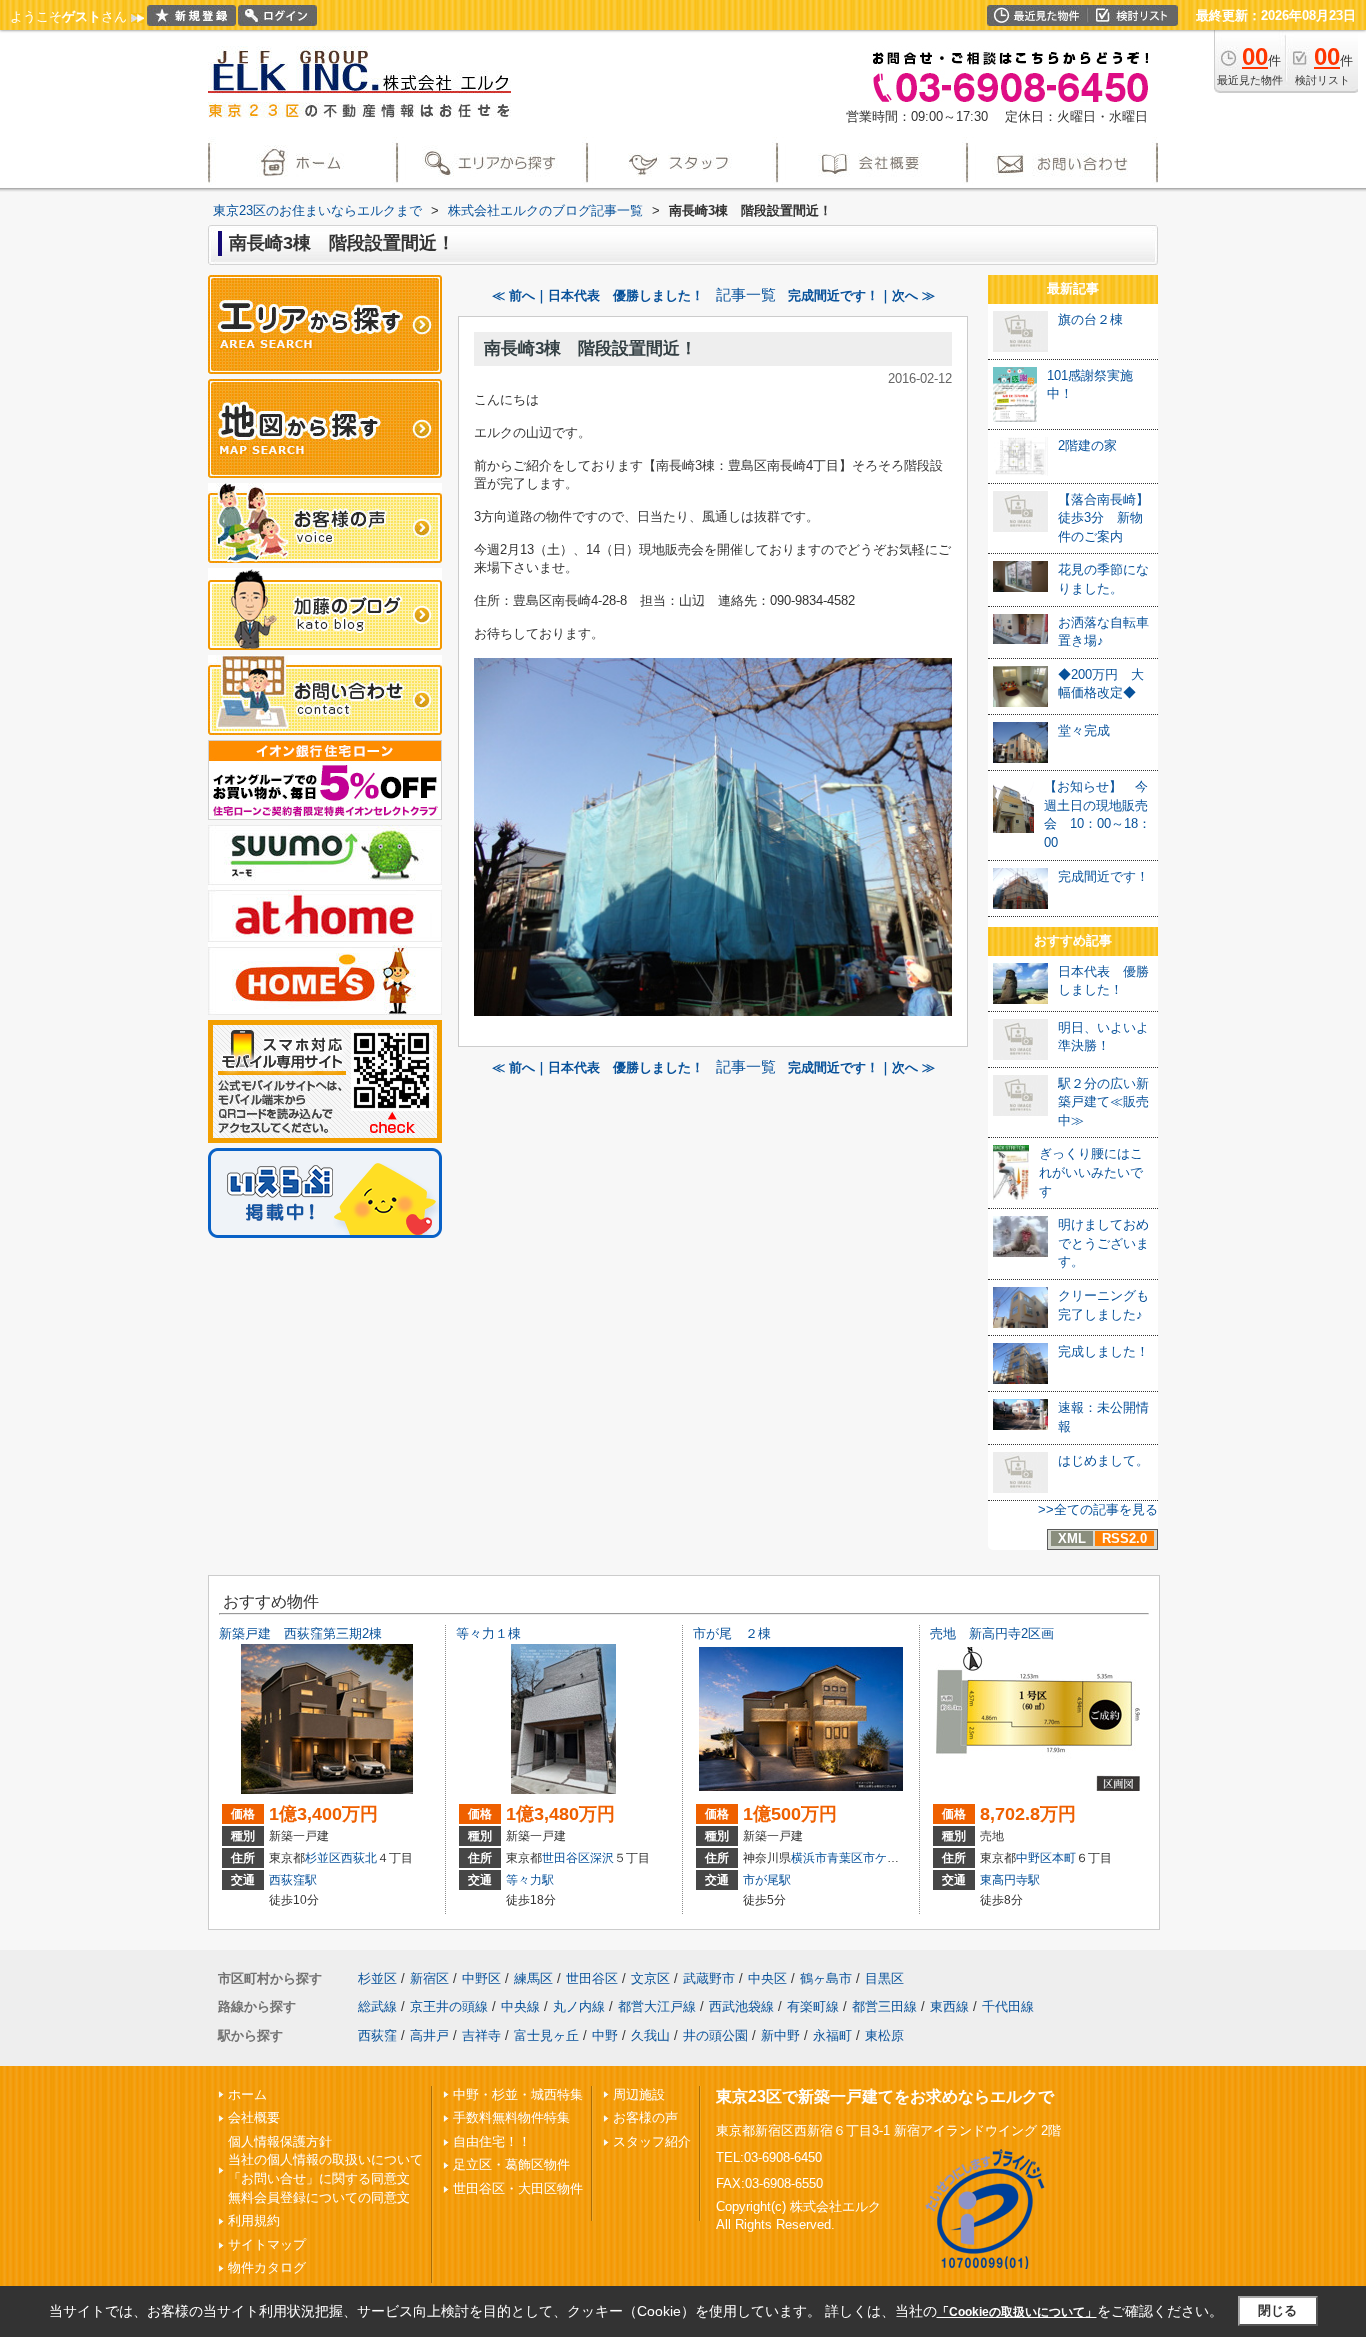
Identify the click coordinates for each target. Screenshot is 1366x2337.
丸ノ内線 (579, 2006)
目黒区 (884, 1978)
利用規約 (254, 2220)
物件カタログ (267, 2267)
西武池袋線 (741, 2006)
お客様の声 (645, 2117)
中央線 (520, 2006)
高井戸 (429, 2035)
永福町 (832, 2035)
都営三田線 (884, 2006)
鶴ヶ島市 (826, 1978)
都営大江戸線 (657, 2006)
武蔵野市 (709, 1978)
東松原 (884, 2035)
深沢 (602, 1858)
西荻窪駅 (293, 1880)
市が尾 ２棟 (732, 1633)
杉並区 (323, 1858)
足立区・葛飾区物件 (511, 2164)
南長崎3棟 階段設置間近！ (590, 348)
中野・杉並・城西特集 (518, 2094)
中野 (605, 2035)
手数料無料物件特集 (511, 2117)
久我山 (650, 2035)
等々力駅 (530, 1880)
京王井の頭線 (449, 2006)
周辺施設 (639, 2094)
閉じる (1277, 2310)
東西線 (949, 2006)
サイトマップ (267, 2244)
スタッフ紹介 (652, 2141)
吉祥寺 (481, 2035)
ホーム (247, 2094)
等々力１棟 (488, 1633)
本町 (1064, 1858)
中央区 (767, 1978)
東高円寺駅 (1010, 1880)
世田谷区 (566, 1858)
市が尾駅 (767, 1880)
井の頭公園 (715, 2035)
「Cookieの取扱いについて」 (1017, 2312)
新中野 (780, 2035)
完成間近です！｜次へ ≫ (861, 295)
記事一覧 (746, 295)
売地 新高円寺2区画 (992, 1633)
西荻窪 (377, 2035)
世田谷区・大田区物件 (518, 2188)
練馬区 (533, 1978)
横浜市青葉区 (827, 1858)
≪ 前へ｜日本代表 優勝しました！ (598, 295)
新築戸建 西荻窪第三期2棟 (300, 1633)
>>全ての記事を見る (1098, 1509)
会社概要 (254, 2117)
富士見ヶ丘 (546, 2035)
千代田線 (1008, 2006)
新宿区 (429, 1978)
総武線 (377, 2006)
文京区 (650, 1978)
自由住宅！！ (492, 2141)
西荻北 (359, 1858)
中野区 (1034, 1858)
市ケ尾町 (887, 1858)
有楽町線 (813, 2006)
